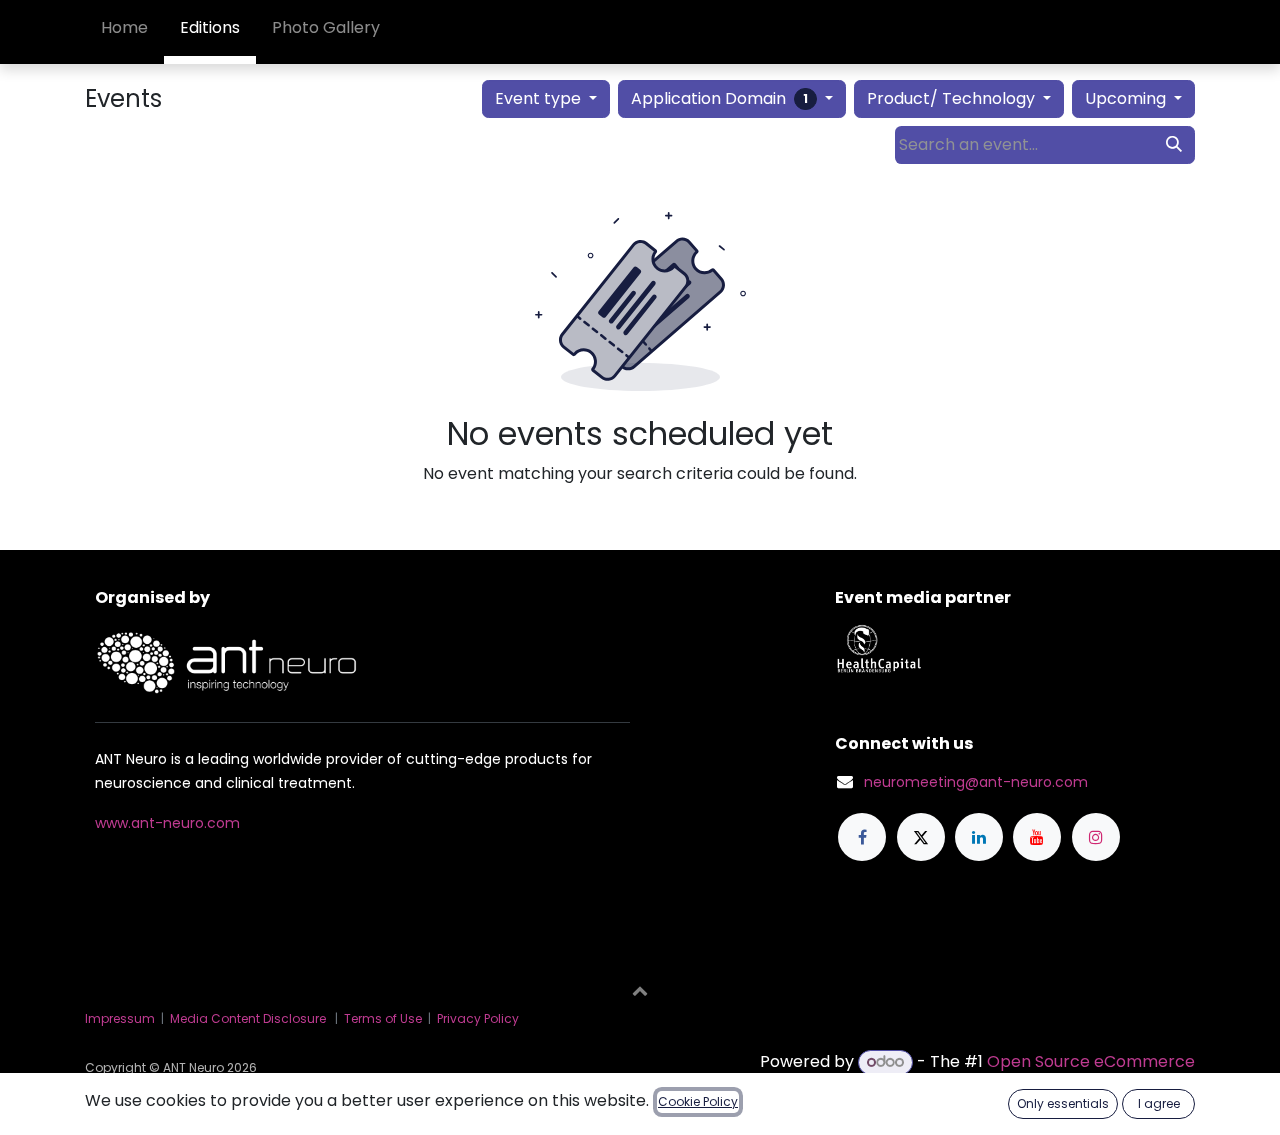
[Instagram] (1096, 837)
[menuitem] (124, 32)
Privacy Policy (478, 1018)
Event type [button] (540, 98)
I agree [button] (1159, 1103)
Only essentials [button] (1063, 1103)
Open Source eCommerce (1091, 1061)
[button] (640, 990)
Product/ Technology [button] (953, 98)
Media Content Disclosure (248, 1018)
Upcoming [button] (1127, 98)
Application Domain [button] (719, 98)
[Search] (1174, 145)
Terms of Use (383, 1018)
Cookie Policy (698, 1101)
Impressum (120, 1018)
